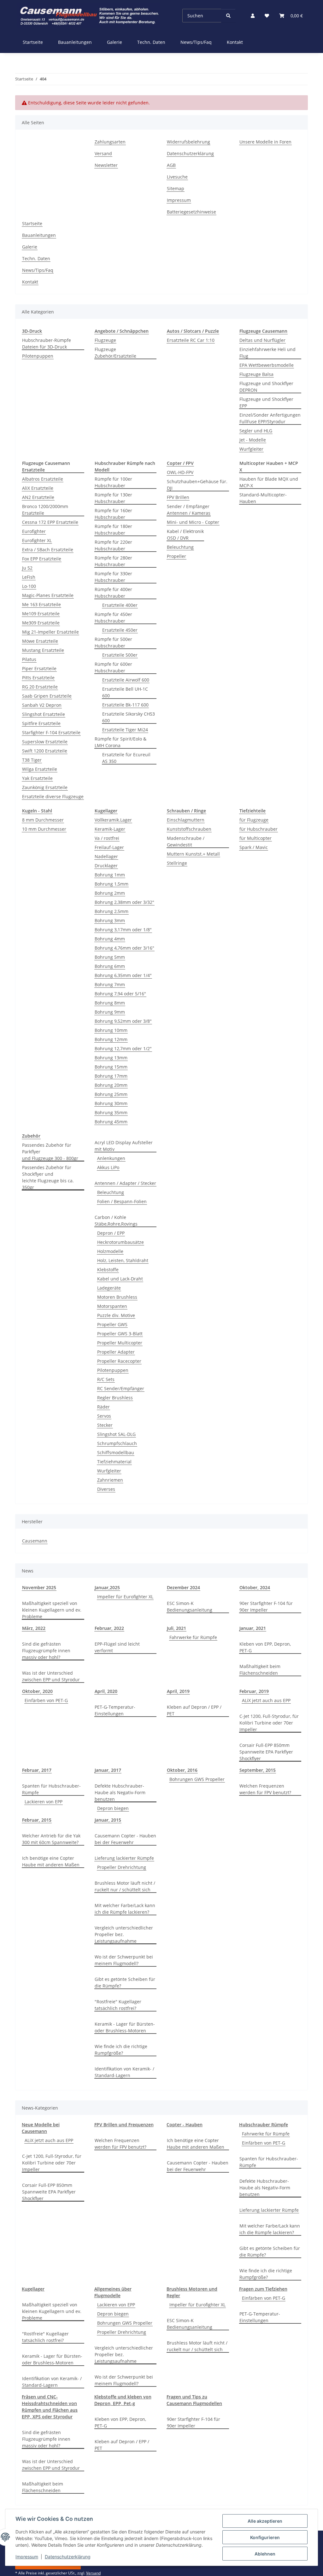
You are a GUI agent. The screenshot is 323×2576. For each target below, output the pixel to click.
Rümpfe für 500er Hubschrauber (113, 642)
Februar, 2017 (37, 1770)
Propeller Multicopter (120, 1343)
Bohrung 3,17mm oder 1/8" (123, 930)
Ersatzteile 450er (120, 630)
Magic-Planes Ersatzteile (48, 595)
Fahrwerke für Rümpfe (193, 1637)
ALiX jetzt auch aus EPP (266, 1700)
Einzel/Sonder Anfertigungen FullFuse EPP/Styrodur (270, 418)
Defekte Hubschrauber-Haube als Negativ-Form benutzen (120, 1792)
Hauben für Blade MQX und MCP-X (269, 482)
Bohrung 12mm (111, 1039)
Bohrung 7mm (110, 984)
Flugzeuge (105, 340)
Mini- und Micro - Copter (193, 522)
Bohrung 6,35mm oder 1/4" (123, 975)
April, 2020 (106, 1691)
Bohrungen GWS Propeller (197, 1779)
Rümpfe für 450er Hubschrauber (113, 618)
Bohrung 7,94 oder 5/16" (120, 994)
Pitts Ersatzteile (38, 678)
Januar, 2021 (253, 1628)
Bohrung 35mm (111, 1112)
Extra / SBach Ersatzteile (48, 550)
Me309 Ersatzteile (41, 623)
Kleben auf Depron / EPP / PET (194, 1710)
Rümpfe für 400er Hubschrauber (113, 593)
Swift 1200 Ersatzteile (45, 751)
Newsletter (106, 165)
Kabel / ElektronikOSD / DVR (185, 535)
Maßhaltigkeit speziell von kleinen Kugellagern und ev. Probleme (52, 1610)
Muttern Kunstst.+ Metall (193, 854)
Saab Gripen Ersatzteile (47, 696)
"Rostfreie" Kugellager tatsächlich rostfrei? (118, 2005)
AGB (171, 165)
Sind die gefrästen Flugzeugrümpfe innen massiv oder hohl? (46, 1651)
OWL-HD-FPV (180, 472)
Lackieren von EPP (44, 1802)
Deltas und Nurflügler (262, 340)
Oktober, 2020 (37, 1691)
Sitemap (176, 188)
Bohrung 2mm (110, 893)
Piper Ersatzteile (39, 668)
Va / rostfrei (107, 838)
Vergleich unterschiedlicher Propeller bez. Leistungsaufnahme (124, 1934)
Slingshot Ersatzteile (44, 714)
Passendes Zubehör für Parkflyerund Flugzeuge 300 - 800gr (50, 1152)
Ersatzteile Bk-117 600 (125, 705)
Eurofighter (34, 531)
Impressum (27, 2557)
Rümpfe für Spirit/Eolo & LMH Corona (120, 742)
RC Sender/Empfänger (121, 1388)
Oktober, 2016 (182, 1770)
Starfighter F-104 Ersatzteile (51, 732)
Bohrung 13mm (111, 1058)
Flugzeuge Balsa (256, 374)
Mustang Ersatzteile (43, 650)
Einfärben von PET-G (46, 1700)
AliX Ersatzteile (38, 488)
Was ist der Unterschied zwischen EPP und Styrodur (51, 1676)
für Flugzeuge (254, 820)
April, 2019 (178, 1691)
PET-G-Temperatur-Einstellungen (115, 1710)
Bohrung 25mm (111, 1094)
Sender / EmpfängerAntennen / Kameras (189, 510)
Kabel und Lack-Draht (120, 1279)
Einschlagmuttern (186, 820)
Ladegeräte (109, 1288)
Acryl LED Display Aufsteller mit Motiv (124, 1146)
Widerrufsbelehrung (188, 142)
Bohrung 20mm (111, 1085)
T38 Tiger (32, 760)
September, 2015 (258, 1770)
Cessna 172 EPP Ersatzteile (50, 522)
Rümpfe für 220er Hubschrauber (113, 545)
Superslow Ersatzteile (45, 742)
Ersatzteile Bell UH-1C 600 (125, 692)
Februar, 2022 (109, 1628)
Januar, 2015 (108, 1820)
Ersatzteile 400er (120, 605)
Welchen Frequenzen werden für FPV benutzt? (265, 1789)
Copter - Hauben (185, 2125)
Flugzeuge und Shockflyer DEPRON (266, 387)
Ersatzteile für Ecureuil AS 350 (126, 758)
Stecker (105, 1425)
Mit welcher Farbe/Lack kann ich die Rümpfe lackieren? (125, 1909)
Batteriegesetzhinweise (191, 212)
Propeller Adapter (116, 1352)
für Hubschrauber (258, 829)
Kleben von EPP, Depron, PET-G (265, 1647)
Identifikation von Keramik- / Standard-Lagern (124, 2072)
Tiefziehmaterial (114, 1462)
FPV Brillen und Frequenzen (124, 2125)
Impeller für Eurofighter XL (125, 1597)
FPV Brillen (178, 497)
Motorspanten (112, 1306)
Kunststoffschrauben (189, 829)
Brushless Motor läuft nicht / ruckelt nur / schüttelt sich (125, 1886)
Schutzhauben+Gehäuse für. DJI (197, 485)
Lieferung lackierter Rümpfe (124, 1858)
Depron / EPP (111, 1233)
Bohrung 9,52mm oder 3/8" (123, 1021)
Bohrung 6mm (110, 966)
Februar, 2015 (37, 1820)
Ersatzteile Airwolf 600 (126, 680)
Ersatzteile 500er (120, 655)
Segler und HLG (256, 431)
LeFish (29, 577)
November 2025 (39, 1587)
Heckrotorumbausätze (120, 1242)
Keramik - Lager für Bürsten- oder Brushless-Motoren (125, 2027)
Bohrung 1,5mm (112, 884)
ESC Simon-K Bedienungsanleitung (190, 1607)
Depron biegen (113, 1808)
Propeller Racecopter (119, 1361)
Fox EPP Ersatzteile (42, 559)
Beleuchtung (180, 547)
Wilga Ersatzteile (40, 769)
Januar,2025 (107, 1587)
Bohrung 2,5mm (112, 911)
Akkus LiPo (108, 1167)
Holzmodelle (110, 1251)
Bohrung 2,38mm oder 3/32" (124, 902)
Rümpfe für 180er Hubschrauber (113, 530)
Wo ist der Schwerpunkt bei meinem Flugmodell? (124, 1960)
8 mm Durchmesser (43, 820)
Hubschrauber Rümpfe (264, 2125)
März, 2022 (34, 1628)
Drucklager (106, 866)
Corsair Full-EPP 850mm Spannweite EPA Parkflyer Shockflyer (266, 1752)
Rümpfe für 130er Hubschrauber (113, 498)
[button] (253, 16)
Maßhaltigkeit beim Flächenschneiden (260, 1670)
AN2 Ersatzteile (38, 497)
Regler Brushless (115, 1398)
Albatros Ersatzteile (43, 479)
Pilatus (29, 659)
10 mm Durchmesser (44, 829)
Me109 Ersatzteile (41, 614)
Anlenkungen (111, 1158)
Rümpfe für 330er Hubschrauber (113, 577)
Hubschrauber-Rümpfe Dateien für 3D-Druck (47, 343)
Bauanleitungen (75, 42)
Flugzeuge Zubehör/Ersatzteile (115, 353)
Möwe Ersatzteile (40, 641)
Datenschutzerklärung (68, 2557)
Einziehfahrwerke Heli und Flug (267, 353)
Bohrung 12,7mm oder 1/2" (123, 1048)
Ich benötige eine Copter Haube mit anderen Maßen (51, 1861)
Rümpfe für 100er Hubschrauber (113, 482)
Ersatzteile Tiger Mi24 (125, 730)
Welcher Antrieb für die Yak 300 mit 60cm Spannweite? (51, 1839)
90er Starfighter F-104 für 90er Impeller (266, 1607)
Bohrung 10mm (111, 1030)
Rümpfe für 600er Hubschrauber (113, 667)
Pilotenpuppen (38, 356)
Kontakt (235, 42)
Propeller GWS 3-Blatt (120, 1334)
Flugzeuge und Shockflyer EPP (266, 402)
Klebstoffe (108, 1270)
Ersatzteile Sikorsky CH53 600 (129, 717)
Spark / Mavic (254, 847)
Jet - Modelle (253, 440)
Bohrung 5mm (110, 957)
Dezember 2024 (183, 1587)
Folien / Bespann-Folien (122, 1201)
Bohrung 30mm (111, 1103)
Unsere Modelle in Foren (265, 142)
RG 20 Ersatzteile (40, 687)
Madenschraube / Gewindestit (186, 841)
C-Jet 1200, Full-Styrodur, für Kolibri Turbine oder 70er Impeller (269, 1723)
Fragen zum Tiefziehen (263, 2289)
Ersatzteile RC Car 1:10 (191, 340)
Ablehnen (265, 2554)
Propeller (176, 556)
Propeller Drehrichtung (122, 1867)
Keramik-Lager (110, 829)
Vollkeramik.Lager (113, 820)
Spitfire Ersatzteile (41, 723)
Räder (103, 1407)
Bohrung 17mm (111, 1076)
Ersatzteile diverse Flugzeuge (53, 796)
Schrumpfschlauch (117, 1443)
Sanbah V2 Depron (42, 705)
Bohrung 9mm (110, 1012)
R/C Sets (106, 1379)
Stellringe (177, 863)
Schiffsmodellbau (116, 1452)
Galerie (115, 42)
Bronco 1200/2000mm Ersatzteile (45, 510)
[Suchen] (228, 16)
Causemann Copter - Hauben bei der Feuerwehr (125, 1839)
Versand (103, 153)
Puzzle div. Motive (116, 1315)
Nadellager (106, 856)
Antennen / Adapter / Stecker (125, 1183)
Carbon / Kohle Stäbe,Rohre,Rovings (116, 1221)
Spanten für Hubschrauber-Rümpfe (51, 1789)
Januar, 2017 (108, 1770)
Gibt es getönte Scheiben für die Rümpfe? (125, 1982)
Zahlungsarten (110, 142)
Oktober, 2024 (255, 1587)
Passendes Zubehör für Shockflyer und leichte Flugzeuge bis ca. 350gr (48, 1177)
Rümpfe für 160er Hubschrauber (113, 514)
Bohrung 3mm (110, 920)
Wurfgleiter (251, 449)
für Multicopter (255, 838)
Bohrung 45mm (111, 1122)
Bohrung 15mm (111, 1067)
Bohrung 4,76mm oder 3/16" (124, 948)
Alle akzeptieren (265, 2521)
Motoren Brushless (117, 1297)
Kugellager (33, 2289)
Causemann (35, 1541)
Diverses (106, 1489)
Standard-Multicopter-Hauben (263, 498)
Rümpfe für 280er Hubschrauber (113, 561)
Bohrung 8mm (110, 1003)
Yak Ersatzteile (37, 778)
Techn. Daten (151, 42)
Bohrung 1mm (110, 875)
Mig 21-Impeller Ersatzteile (50, 632)
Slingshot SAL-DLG (116, 1434)
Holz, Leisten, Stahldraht (123, 1260)
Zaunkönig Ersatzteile (45, 787)
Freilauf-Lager (109, 847)
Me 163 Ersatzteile (41, 604)
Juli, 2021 (176, 1628)
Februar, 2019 (254, 1691)
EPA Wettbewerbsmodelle (267, 365)
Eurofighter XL (37, 540)
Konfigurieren (265, 2537)
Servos (104, 1416)
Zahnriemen (110, 1480)
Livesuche (177, 177)
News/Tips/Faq (196, 42)
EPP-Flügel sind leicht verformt (117, 1647)
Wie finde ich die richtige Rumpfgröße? (121, 2050)
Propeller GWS (112, 1324)
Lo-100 (29, 586)
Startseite (33, 42)
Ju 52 (27, 568)
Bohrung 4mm (110, 939)
